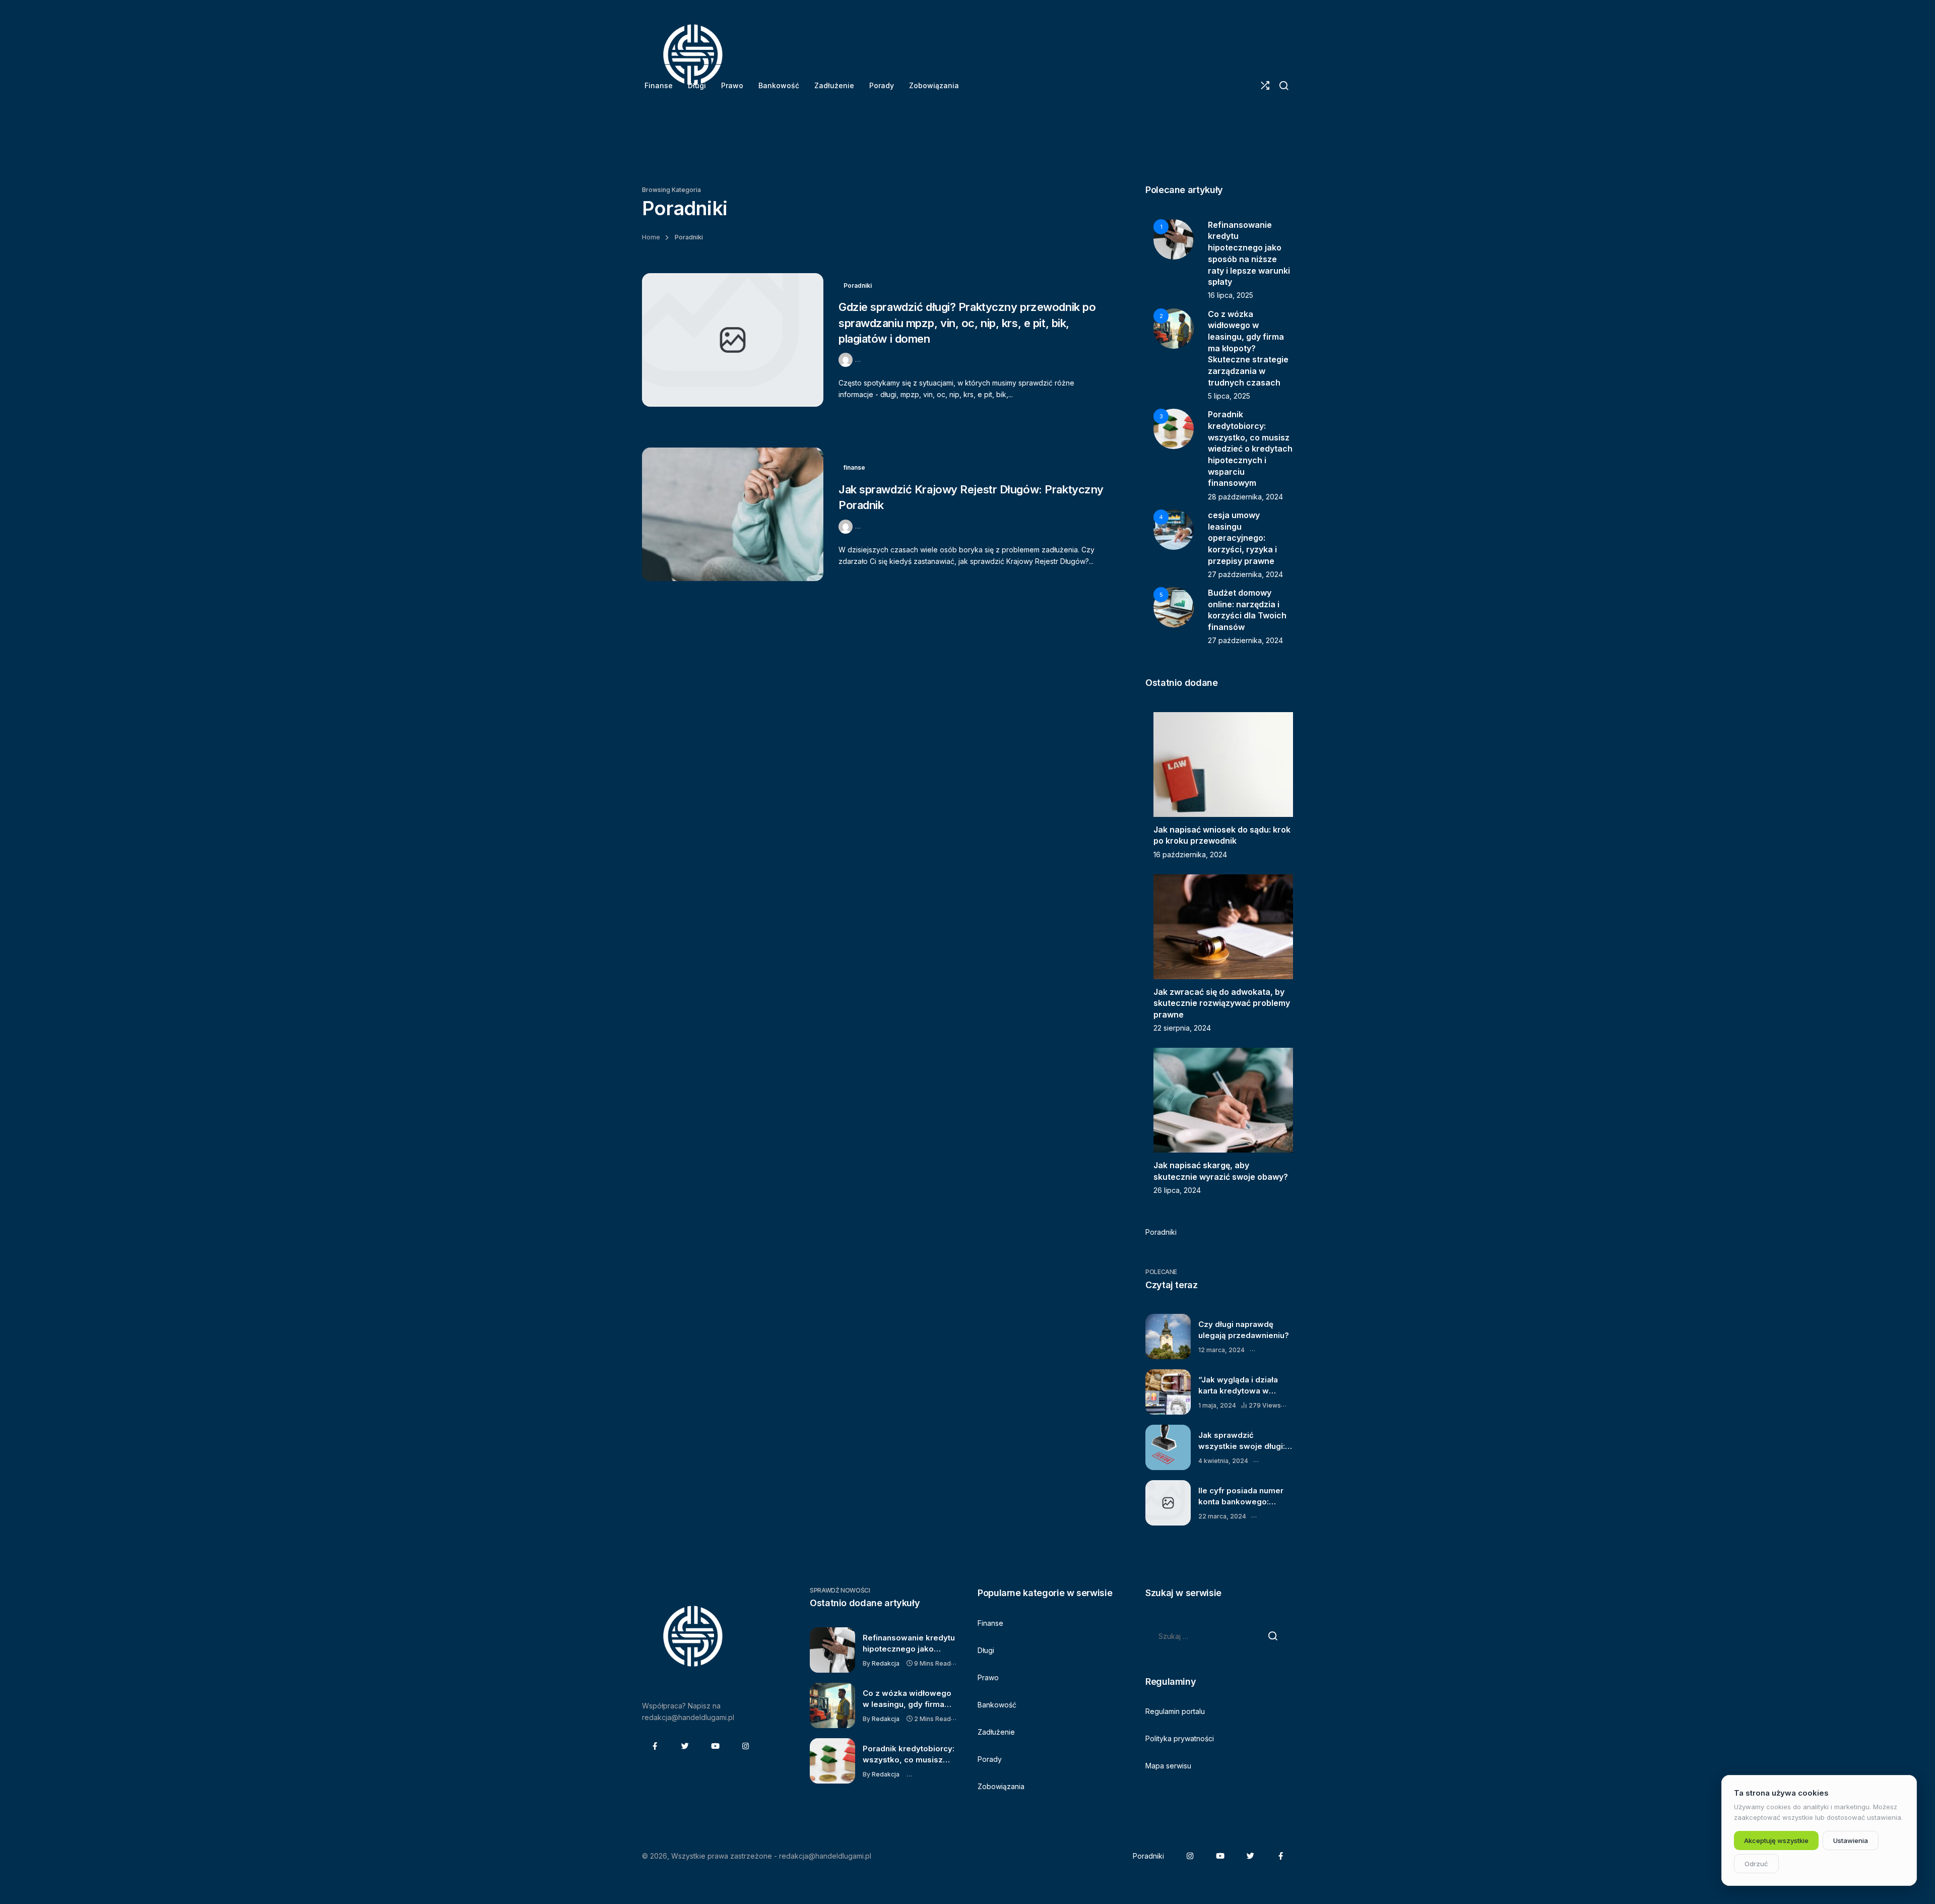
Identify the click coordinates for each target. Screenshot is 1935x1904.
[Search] (1284, 86)
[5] (1174, 607)
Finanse (990, 1623)
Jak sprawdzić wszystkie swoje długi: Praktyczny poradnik (1242, 1441)
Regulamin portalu (1175, 1711)
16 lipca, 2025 (1231, 295)
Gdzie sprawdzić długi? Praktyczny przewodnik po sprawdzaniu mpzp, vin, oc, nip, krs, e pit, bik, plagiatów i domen (967, 323)
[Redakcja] (847, 359)
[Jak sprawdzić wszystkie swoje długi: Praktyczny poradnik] (1168, 1447)
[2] (1174, 327)
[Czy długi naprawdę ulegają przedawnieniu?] (1168, 1337)
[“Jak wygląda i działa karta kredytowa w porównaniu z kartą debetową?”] (1168, 1392)
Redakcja (886, 1663)
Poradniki (858, 285)
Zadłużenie (996, 1732)
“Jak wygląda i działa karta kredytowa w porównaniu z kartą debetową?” (1238, 1385)
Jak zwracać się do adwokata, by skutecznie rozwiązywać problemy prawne (1222, 1003)
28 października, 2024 (1245, 497)
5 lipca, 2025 (1229, 396)
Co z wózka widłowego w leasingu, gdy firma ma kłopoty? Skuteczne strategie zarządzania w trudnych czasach (1248, 348)
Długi (986, 1650)
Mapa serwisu (1168, 1766)
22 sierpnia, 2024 (1182, 1028)
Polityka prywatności (1180, 1738)
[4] (1174, 529)
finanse (854, 467)
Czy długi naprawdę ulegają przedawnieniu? (1244, 1329)
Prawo (988, 1677)
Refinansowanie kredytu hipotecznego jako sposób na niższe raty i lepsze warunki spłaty (909, 1643)
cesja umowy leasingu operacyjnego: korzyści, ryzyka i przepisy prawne (1242, 538)
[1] (1174, 238)
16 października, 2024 (1190, 854)
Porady (990, 1759)
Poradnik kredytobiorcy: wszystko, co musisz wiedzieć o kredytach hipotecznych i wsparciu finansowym (1250, 449)
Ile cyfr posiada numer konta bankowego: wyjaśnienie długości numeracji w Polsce (1241, 1496)
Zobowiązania (1001, 1786)
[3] (1174, 428)
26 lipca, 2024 (1177, 1190)
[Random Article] (1265, 86)
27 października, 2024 (1245, 574)
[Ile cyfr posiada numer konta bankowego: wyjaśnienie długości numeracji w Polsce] (1168, 1503)
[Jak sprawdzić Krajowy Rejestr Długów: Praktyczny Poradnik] (733, 514)
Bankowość (997, 1705)
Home (651, 237)
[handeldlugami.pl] (692, 55)
